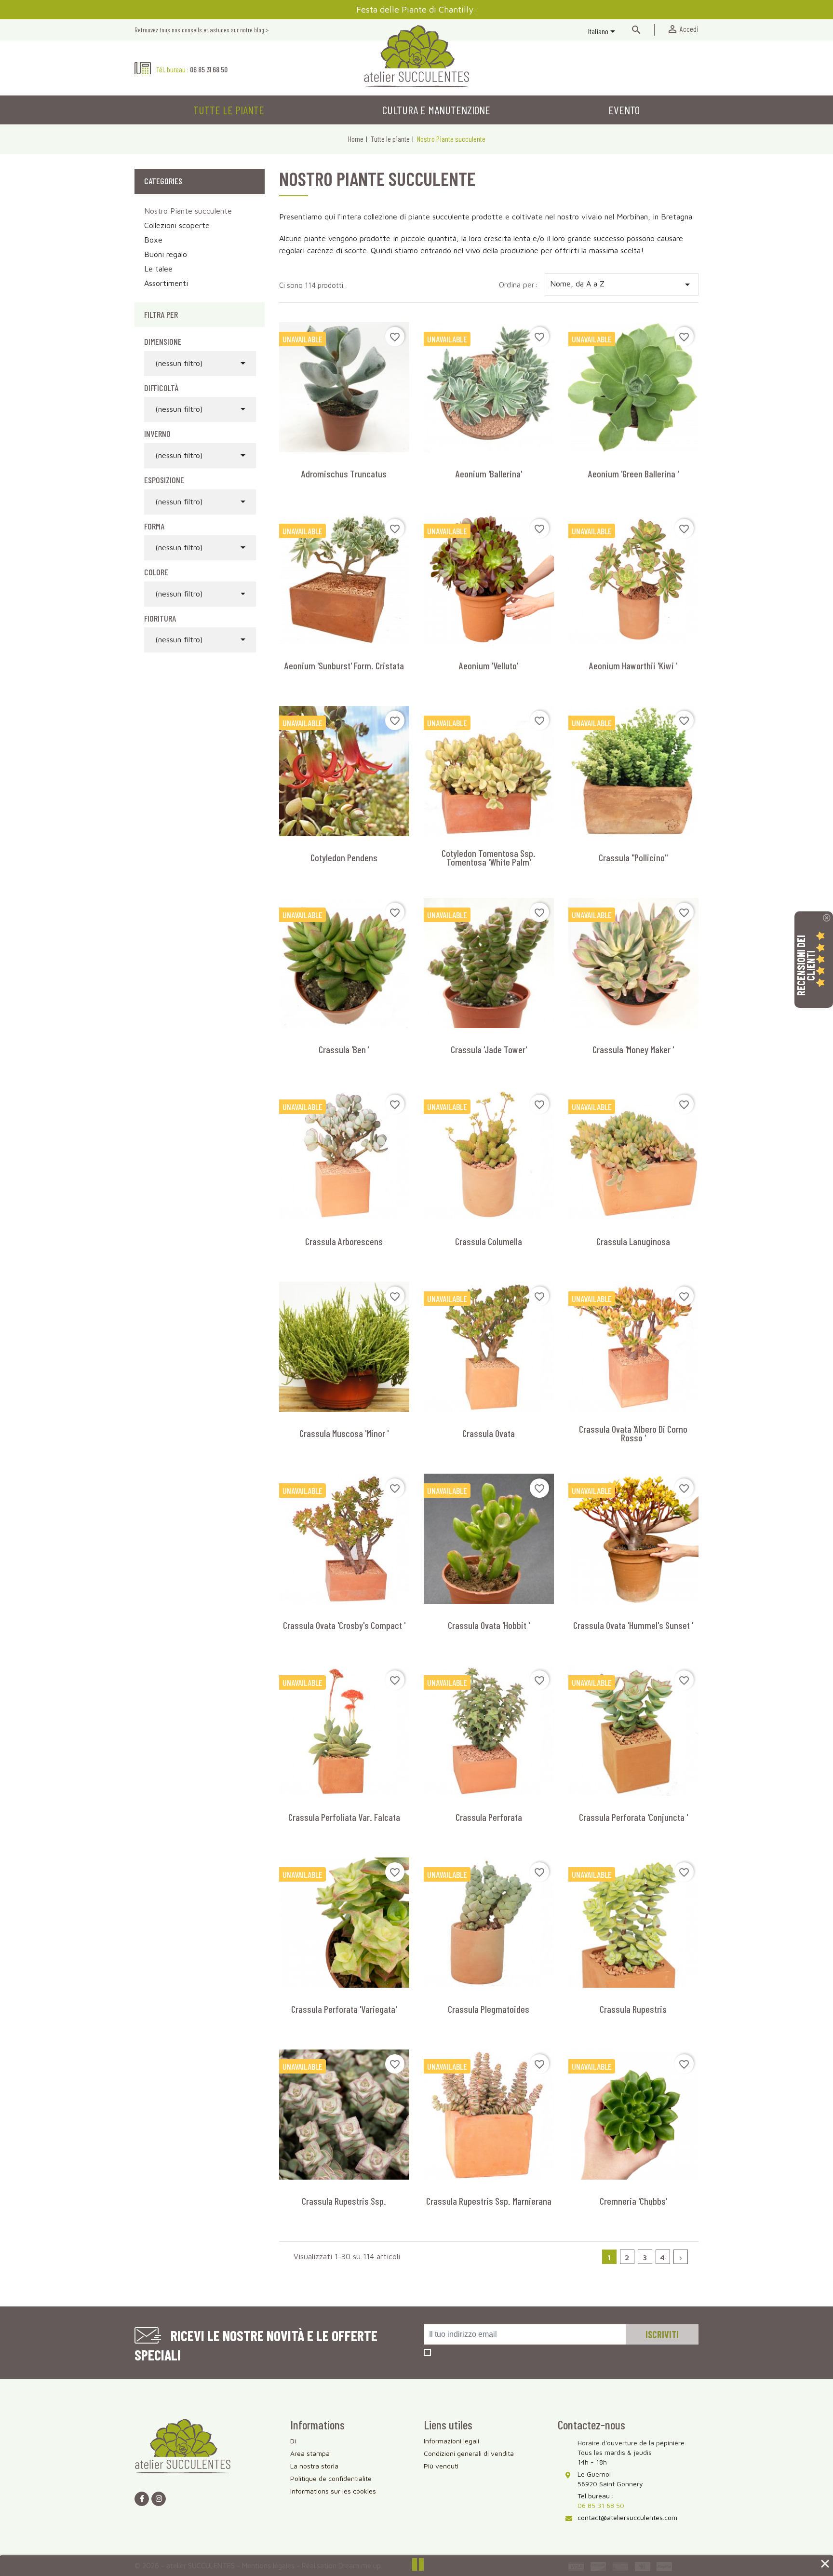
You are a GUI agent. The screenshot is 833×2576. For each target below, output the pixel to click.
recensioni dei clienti (806, 965)
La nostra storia (314, 2466)
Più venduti (441, 2466)
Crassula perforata (489, 1817)
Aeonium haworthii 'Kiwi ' (633, 665)
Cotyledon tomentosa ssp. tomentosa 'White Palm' (489, 857)
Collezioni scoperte (177, 225)
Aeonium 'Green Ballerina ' (633, 474)
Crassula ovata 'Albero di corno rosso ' (633, 1433)
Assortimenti (166, 283)
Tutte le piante (229, 110)
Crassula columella (489, 1241)
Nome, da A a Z (622, 285)
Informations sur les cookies (333, 2491)
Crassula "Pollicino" (633, 857)
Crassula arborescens (344, 1241)
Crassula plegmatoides (489, 2009)
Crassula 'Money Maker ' (633, 1049)
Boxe (153, 240)
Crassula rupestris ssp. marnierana (489, 2201)
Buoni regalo (166, 254)
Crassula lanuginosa (633, 1241)
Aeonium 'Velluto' (489, 665)
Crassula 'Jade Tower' (489, 1049)
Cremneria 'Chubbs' (633, 2201)
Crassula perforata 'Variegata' (344, 2009)
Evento (624, 110)
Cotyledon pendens (344, 857)
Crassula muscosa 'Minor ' (344, 1433)
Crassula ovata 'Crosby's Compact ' (344, 1625)
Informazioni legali (451, 2441)
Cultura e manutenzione (436, 110)
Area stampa (310, 2453)
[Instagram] (159, 2499)
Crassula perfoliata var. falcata (344, 1817)
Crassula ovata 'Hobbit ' (489, 1625)
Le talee (158, 269)
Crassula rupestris (633, 2009)
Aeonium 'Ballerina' (489, 474)
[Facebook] (142, 2499)
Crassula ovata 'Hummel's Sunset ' (633, 1625)
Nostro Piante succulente (188, 211)
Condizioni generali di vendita (469, 2453)
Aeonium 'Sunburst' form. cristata (344, 665)
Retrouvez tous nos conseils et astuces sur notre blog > (202, 30)
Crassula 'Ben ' (344, 1049)
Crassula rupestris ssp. (344, 2201)
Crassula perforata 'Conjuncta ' (633, 1817)
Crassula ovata (489, 1433)
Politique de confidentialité (331, 2478)
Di (293, 2441)
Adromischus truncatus (344, 474)
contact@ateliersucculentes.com (627, 2517)
